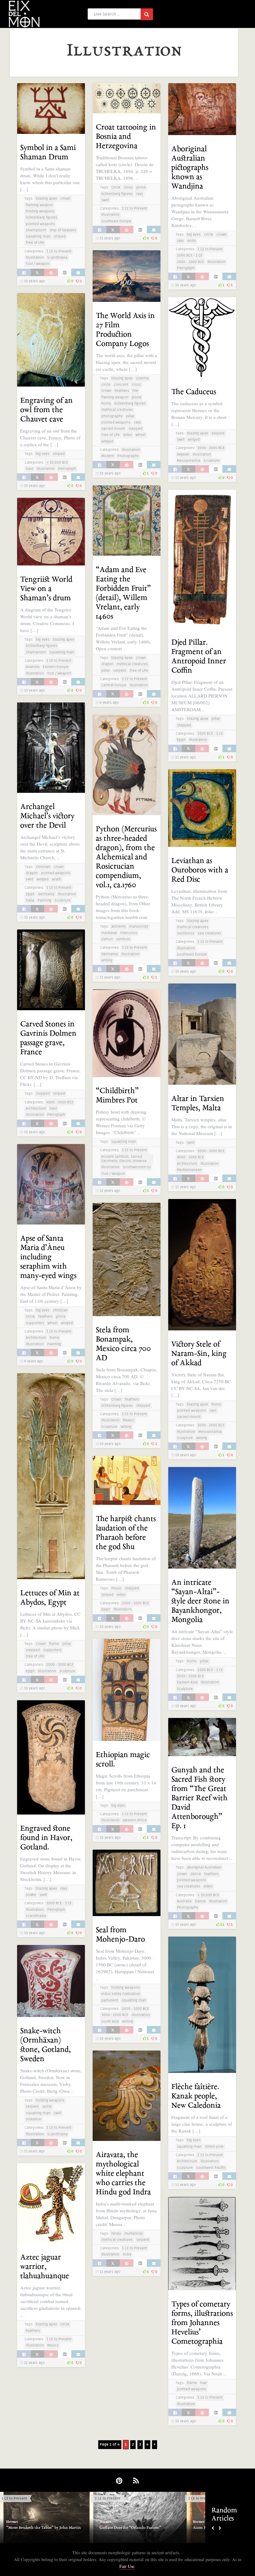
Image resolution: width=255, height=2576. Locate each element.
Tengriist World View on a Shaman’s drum (46, 589)
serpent (218, 433)
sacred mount (113, 429)
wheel (141, 435)
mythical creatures (117, 410)
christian (43, 867)
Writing (107, 960)
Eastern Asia (187, 1682)
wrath (57, 879)
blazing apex (46, 199)
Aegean (183, 454)
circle (116, 187)
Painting (44, 900)
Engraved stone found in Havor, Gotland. (46, 1838)
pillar (130, 416)
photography (112, 416)
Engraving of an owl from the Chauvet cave (46, 410)
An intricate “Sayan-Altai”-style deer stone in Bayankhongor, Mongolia (200, 1601)
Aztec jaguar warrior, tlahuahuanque (45, 2267)
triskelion (34, 2119)
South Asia (110, 2022)
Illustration (35, 258)
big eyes (194, 235)
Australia (184, 1901)
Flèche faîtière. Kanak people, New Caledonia (196, 2096)
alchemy (118, 927)
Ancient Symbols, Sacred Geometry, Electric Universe (124, 1159)
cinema (142, 378)
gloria (141, 187)
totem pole (214, 2147)
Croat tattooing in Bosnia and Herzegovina (126, 137)
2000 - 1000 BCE (190, 262)
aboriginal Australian (204, 1867)
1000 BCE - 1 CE (190, 255)
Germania (46, 894)
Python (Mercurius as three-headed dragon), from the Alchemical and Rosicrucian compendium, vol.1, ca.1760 (126, 857)
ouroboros (186, 933)
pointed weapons (40, 224)
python (107, 939)
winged (107, 441)
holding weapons (40, 211)
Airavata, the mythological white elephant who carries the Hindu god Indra (123, 2174)
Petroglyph (186, 268)
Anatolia (33, 667)
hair (204, 2383)
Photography (128, 456)
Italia (30, 900)
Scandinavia (57, 258)
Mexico (129, 1420)
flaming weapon (39, 205)
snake (31, 1895)
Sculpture (212, 461)
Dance (200, 1901)
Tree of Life (35, 243)
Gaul (30, 469)
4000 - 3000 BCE (60, 1102)
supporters (35, 1323)
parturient (110, 2000)
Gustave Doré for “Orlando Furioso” (130, 2528)
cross (128, 187)
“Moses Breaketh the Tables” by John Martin (44, 2528)
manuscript (139, 927)
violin (192, 241)
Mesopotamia (189, 461)
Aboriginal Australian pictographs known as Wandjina (190, 168)
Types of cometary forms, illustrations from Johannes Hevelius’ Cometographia (202, 2323)
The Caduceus (194, 392)
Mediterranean (189, 1170)
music (116, 1588)
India (127, 2254)
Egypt (181, 740)
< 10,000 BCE (57, 463)
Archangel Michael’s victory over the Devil (47, 816)
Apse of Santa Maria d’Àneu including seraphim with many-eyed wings (48, 1257)
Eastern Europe (56, 667)
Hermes (12, 2522)
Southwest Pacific (211, 2168)
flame (54, 1644)
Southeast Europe (116, 221)
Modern (108, 456)
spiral (47, 2107)
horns (106, 404)
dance (196, 1874)
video (128, 435)
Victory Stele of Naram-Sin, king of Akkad (199, 1354)
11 (222, 1925)
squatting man (38, 236)
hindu (116, 2234)
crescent (121, 385)
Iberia (54, 1338)
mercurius (129, 933)
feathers (122, 391)
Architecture (36, 1109)
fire (135, 391)
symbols (123, 939)
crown (65, 199)
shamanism (36, 230)
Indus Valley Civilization (121, 1994)
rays (140, 194)
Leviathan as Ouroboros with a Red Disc (200, 870)
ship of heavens (63, 230)
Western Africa (135, 1820)
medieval (109, 933)
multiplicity (134, 2234)
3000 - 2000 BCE (211, 448)
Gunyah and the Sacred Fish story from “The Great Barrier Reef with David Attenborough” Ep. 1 (199, 1798)
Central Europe (114, 685)
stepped (135, 429)
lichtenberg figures (42, 218)
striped (60, 236)
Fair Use (127, 2566)
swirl (105, 200)
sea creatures (209, 933)
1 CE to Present (59, 251)
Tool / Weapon (38, 264)
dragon (107, 664)
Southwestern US (137, 1167)
